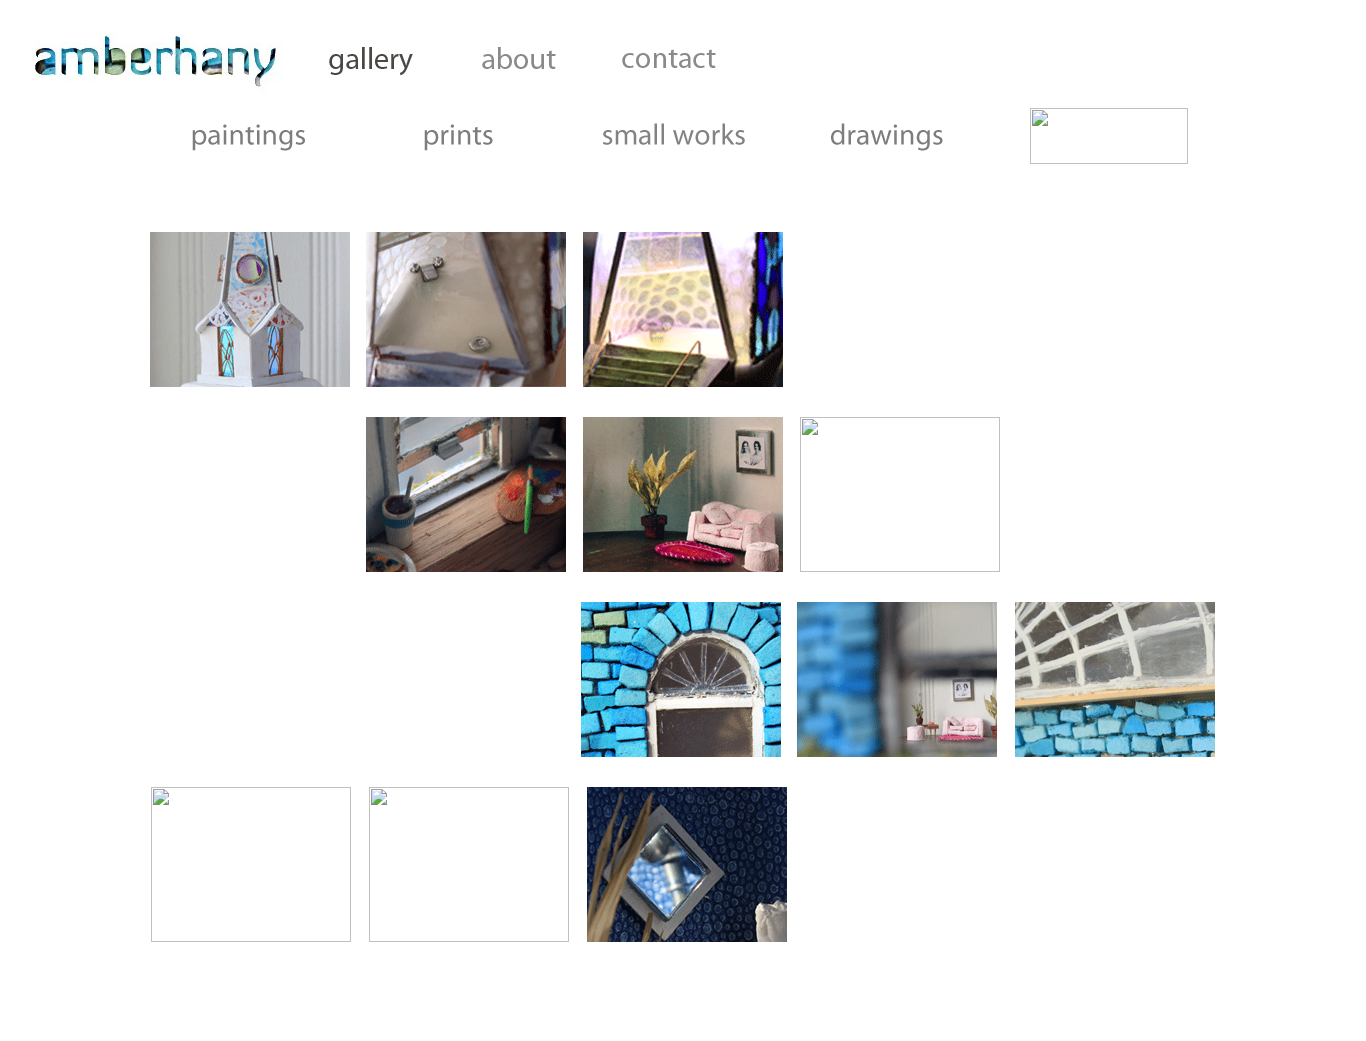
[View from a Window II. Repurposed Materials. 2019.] (681, 751)
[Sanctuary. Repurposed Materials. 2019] (250, 381)
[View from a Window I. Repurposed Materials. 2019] (900, 566)
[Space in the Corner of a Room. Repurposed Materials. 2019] (683, 566)
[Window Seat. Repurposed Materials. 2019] (466, 566)
